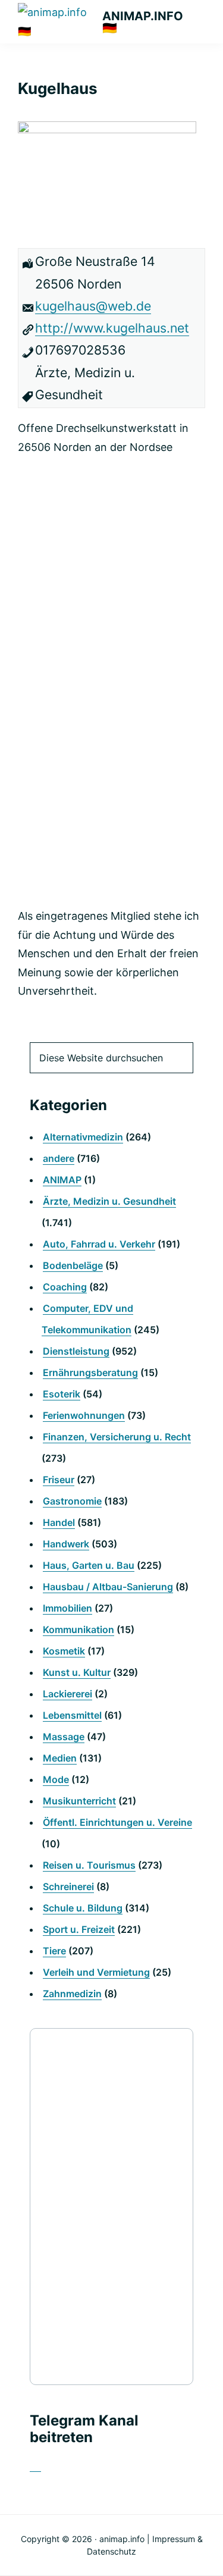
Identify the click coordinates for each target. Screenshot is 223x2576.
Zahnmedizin (72, 1994)
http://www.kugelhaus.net (112, 328)
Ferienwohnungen (84, 1415)
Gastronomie (72, 1501)
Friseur (59, 1480)
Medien (60, 1758)
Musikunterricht (79, 1801)
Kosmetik (64, 1651)
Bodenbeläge (73, 1265)
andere (59, 1158)
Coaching (65, 1287)
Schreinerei (68, 1886)
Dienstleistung (76, 1351)
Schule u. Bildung (83, 1908)
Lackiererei (67, 1694)
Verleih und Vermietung (96, 1972)
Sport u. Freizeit (79, 1929)
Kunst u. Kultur (77, 1672)
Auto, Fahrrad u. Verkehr (99, 1244)
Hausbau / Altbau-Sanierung (108, 1587)
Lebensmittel (72, 1715)
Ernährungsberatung (90, 1372)
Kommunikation (78, 1629)
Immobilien (67, 1608)
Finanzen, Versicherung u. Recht (117, 1437)
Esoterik (62, 1394)
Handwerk (66, 1544)
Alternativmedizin (83, 1137)
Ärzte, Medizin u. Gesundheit (109, 1201)
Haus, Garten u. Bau (89, 1565)
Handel (59, 1522)
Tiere (54, 1951)
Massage (64, 1737)
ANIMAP (62, 1180)
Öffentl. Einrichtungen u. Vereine (117, 1822)
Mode (56, 1779)
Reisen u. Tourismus (89, 1865)
